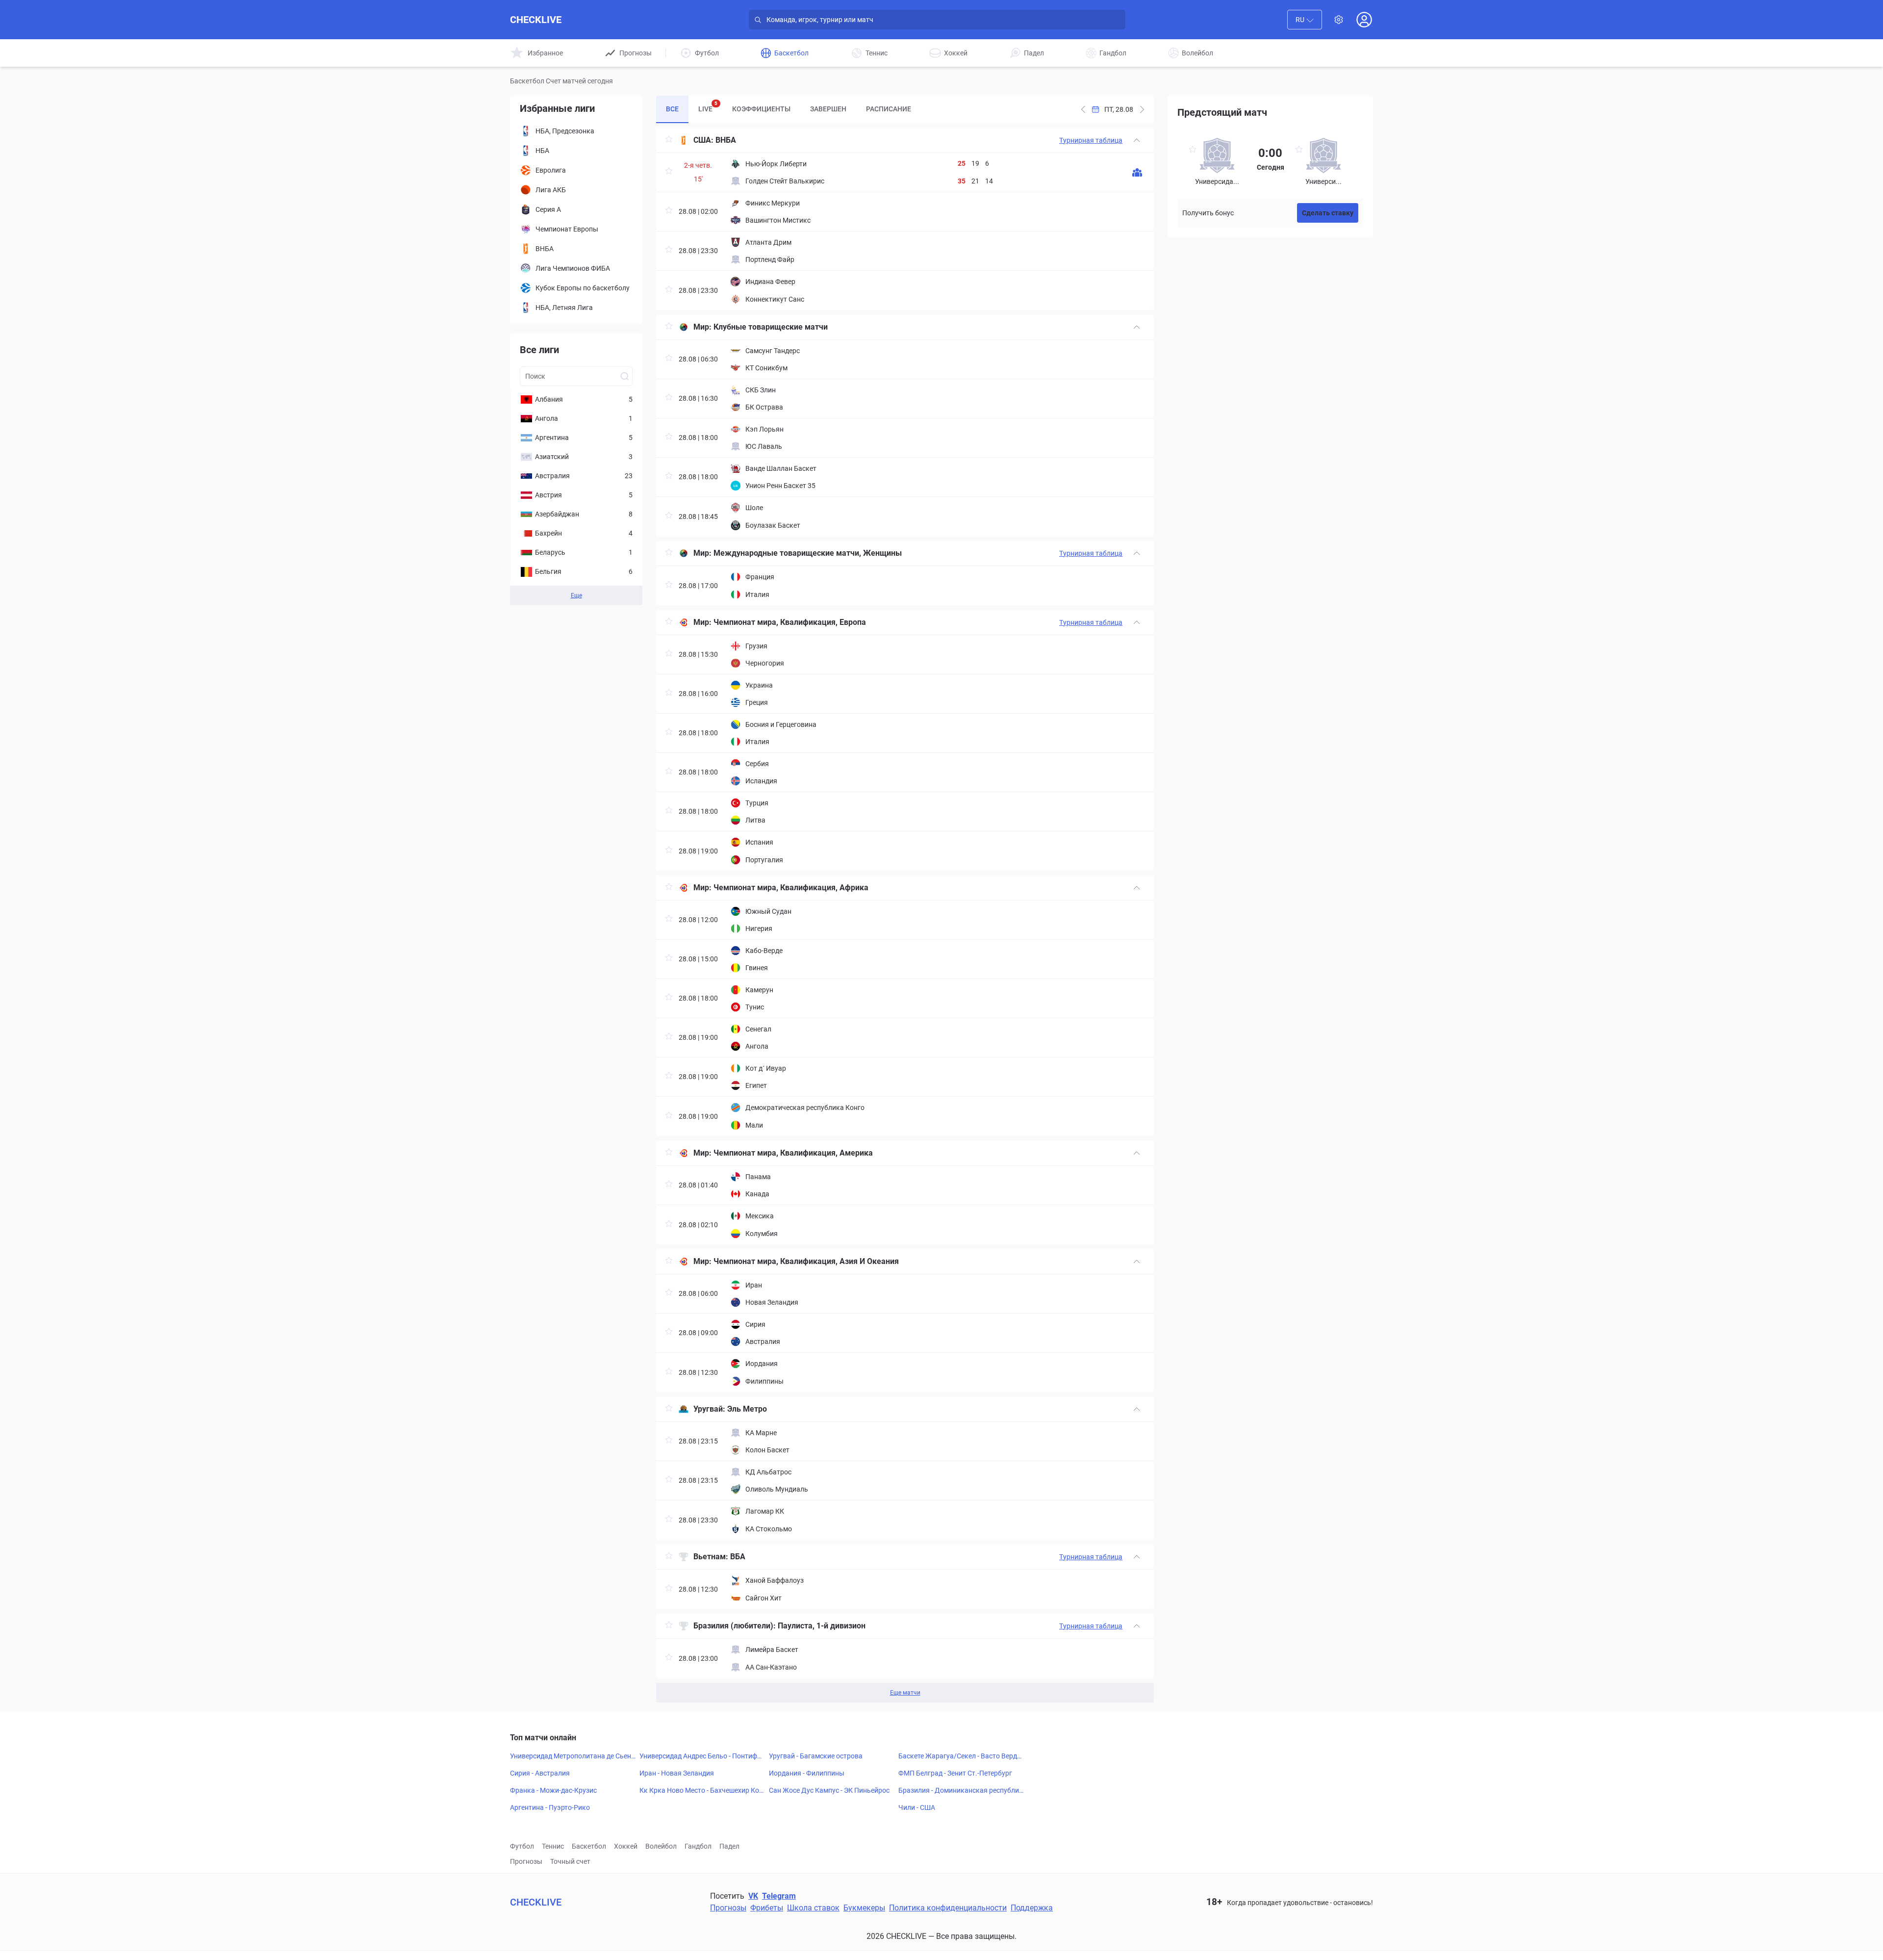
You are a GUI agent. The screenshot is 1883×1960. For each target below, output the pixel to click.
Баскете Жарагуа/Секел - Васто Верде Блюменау (959, 1756)
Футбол (522, 1846)
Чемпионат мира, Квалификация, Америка (793, 1153)
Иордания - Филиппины (807, 1773)
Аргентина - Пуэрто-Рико (550, 1807)
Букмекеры (864, 1908)
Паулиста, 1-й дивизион (822, 1626)
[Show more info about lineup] (1137, 172)
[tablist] (789, 109)
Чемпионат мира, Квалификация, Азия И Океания (806, 1261)
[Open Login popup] (1364, 20)
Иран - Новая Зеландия (677, 1773)
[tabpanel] (905, 915)
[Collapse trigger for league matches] (1137, 140)
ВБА (738, 1557)
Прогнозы (526, 1861)
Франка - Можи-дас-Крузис (553, 1790)
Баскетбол (589, 1846)
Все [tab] (672, 109)
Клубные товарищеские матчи (771, 327)
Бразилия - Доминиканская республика (961, 1791)
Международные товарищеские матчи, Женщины (808, 553)
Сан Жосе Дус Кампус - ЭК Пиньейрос (829, 1790)
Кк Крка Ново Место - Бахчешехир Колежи (701, 1791)
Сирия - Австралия (540, 1773)
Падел (729, 1846)
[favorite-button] (669, 141)
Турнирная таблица (1091, 140)
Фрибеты (767, 1908)
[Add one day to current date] (1083, 109)
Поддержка (1032, 1908)
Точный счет (570, 1861)
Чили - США (917, 1807)
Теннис (553, 1846)
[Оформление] (1339, 20)
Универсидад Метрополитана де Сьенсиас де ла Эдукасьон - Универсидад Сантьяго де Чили (572, 1756)
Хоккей (626, 1846)
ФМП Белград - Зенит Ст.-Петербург (955, 1773)
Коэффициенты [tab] (761, 109)
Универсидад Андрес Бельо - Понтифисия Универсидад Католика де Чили (702, 1756)
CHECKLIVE (536, 20)
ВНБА (726, 140)
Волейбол (661, 1846)
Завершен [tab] (828, 109)
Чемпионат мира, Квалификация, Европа (790, 622)
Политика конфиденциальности (948, 1908)
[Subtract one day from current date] (1142, 109)
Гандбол (698, 1846)
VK (753, 1896)
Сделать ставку (1328, 213)
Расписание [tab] (889, 109)
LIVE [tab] (708, 107)
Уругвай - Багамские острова (816, 1756)
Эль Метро (747, 1409)
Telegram (779, 1896)
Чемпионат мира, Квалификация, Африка (791, 888)
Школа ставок (813, 1908)
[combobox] (1305, 20)
